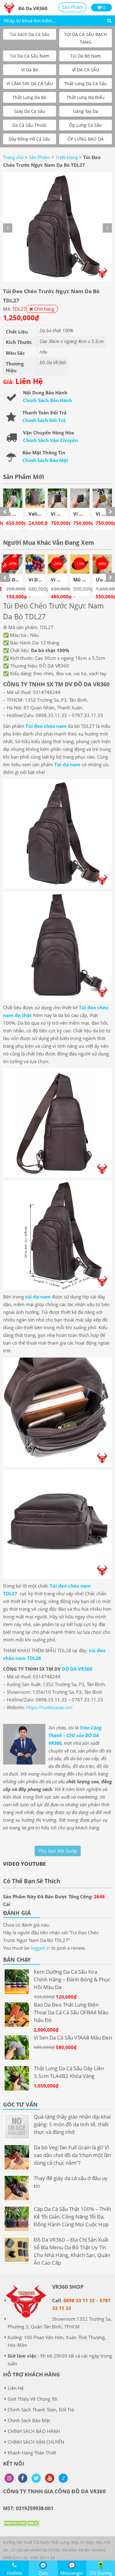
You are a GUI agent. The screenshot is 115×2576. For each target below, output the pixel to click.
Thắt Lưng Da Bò (29, 97)
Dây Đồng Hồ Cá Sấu (29, 139)
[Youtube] (50, 2478)
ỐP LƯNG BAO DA (86, 139)
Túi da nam (67, 764)
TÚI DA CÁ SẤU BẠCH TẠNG (85, 38)
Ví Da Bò (30, 70)
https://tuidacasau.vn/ (49, 1707)
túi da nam (38, 1297)
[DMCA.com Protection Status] (21, 2528)
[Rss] (9, 2478)
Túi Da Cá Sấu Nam (30, 56)
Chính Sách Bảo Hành (48, 400)
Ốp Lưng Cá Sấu (85, 125)
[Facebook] (23, 2478)
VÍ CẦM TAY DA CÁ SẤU (30, 84)
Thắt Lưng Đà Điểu (86, 97)
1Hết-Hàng (67, 157)
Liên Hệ (16, 2388)
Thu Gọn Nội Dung (58, 1851)
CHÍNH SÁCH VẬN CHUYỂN (36, 2442)
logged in (40, 1948)
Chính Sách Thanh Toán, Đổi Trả (41, 2410)
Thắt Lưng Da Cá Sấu (85, 84)
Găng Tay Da (86, 111)
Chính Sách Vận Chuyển (50, 440)
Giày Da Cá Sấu (30, 111)
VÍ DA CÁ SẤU (86, 70)
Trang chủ (13, 157)
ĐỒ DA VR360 (77, 1669)
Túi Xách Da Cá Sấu (30, 34)
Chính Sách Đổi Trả (44, 420)
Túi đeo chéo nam (46, 726)
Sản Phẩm (73, 7)
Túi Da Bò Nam (86, 56)
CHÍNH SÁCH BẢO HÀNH (34, 2431)
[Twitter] (36, 2478)
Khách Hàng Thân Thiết (32, 2453)
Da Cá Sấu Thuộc (30, 125)
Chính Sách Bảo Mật (45, 460)
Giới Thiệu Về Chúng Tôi (33, 2399)
